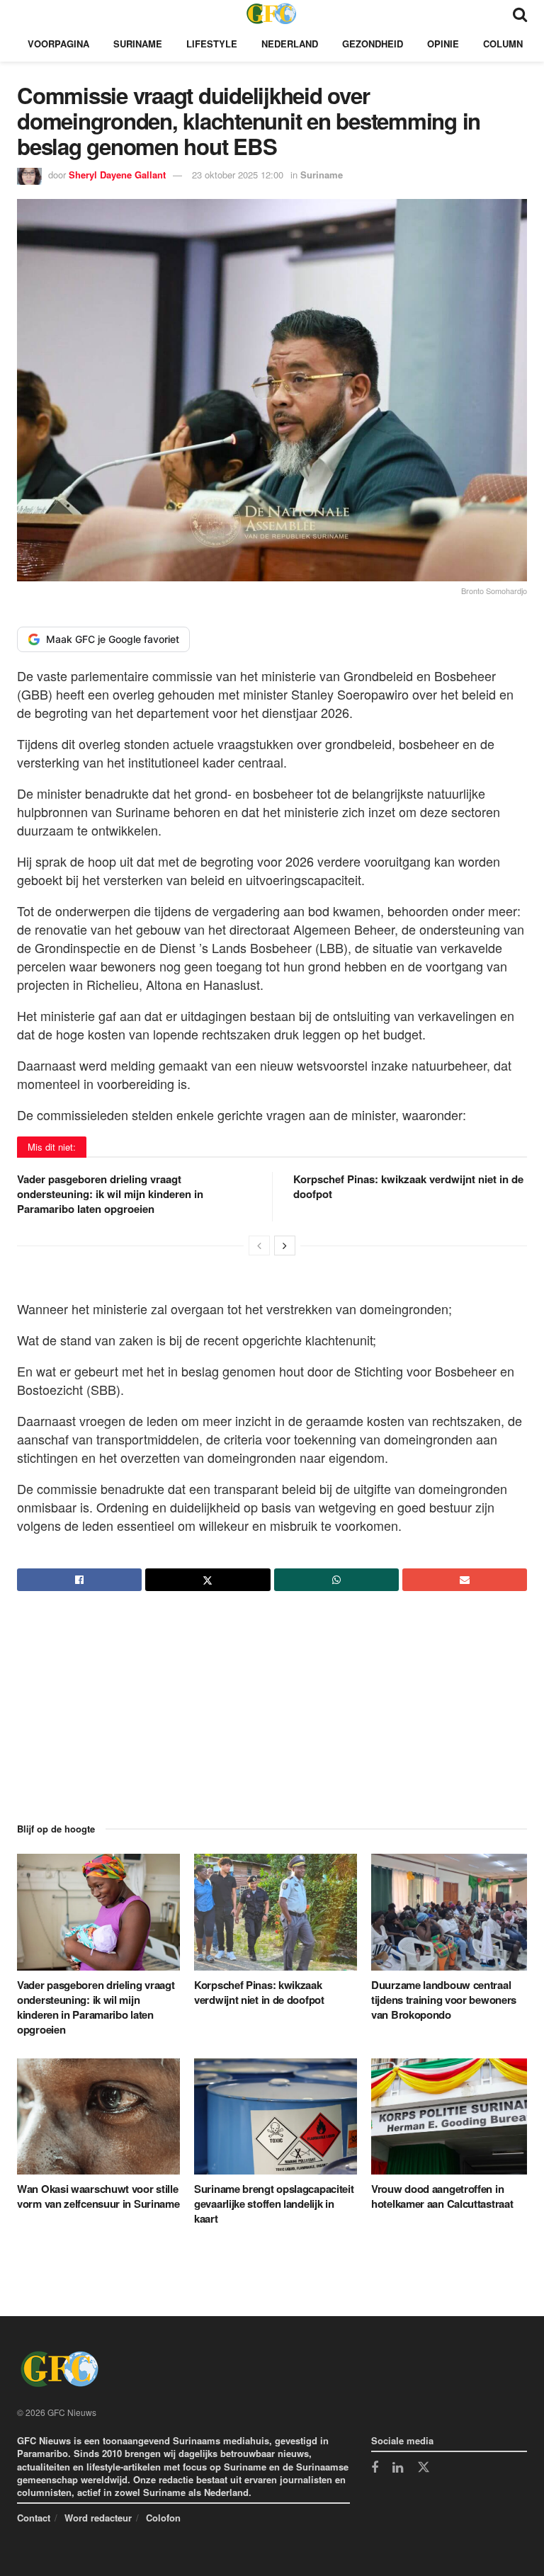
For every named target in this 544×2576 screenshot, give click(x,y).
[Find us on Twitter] (424, 2468)
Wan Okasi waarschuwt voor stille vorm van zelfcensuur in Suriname (98, 2196)
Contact (34, 2518)
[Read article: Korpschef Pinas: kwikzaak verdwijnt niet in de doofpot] (276, 1912)
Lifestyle (212, 44)
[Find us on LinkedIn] (398, 2468)
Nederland (290, 44)
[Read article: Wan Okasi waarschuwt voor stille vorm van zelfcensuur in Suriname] (98, 2116)
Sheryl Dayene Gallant (117, 175)
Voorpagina (58, 44)
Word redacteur (98, 2518)
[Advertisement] (272, 1720)
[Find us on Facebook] (375, 2468)
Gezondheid (373, 44)
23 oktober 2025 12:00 (238, 175)
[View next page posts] (285, 1246)
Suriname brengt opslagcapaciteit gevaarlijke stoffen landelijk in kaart (274, 2204)
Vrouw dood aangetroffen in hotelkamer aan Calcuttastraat (442, 2196)
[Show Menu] (24, 13)
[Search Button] (520, 13)
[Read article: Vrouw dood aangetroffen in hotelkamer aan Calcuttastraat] (453, 2116)
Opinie (443, 44)
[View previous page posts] (259, 1246)
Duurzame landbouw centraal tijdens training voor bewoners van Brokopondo (444, 2000)
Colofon (163, 2518)
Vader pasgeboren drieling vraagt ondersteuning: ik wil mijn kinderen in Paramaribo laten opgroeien (110, 1194)
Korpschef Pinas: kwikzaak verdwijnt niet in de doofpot (408, 1186)
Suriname (138, 44)
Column (503, 44)
